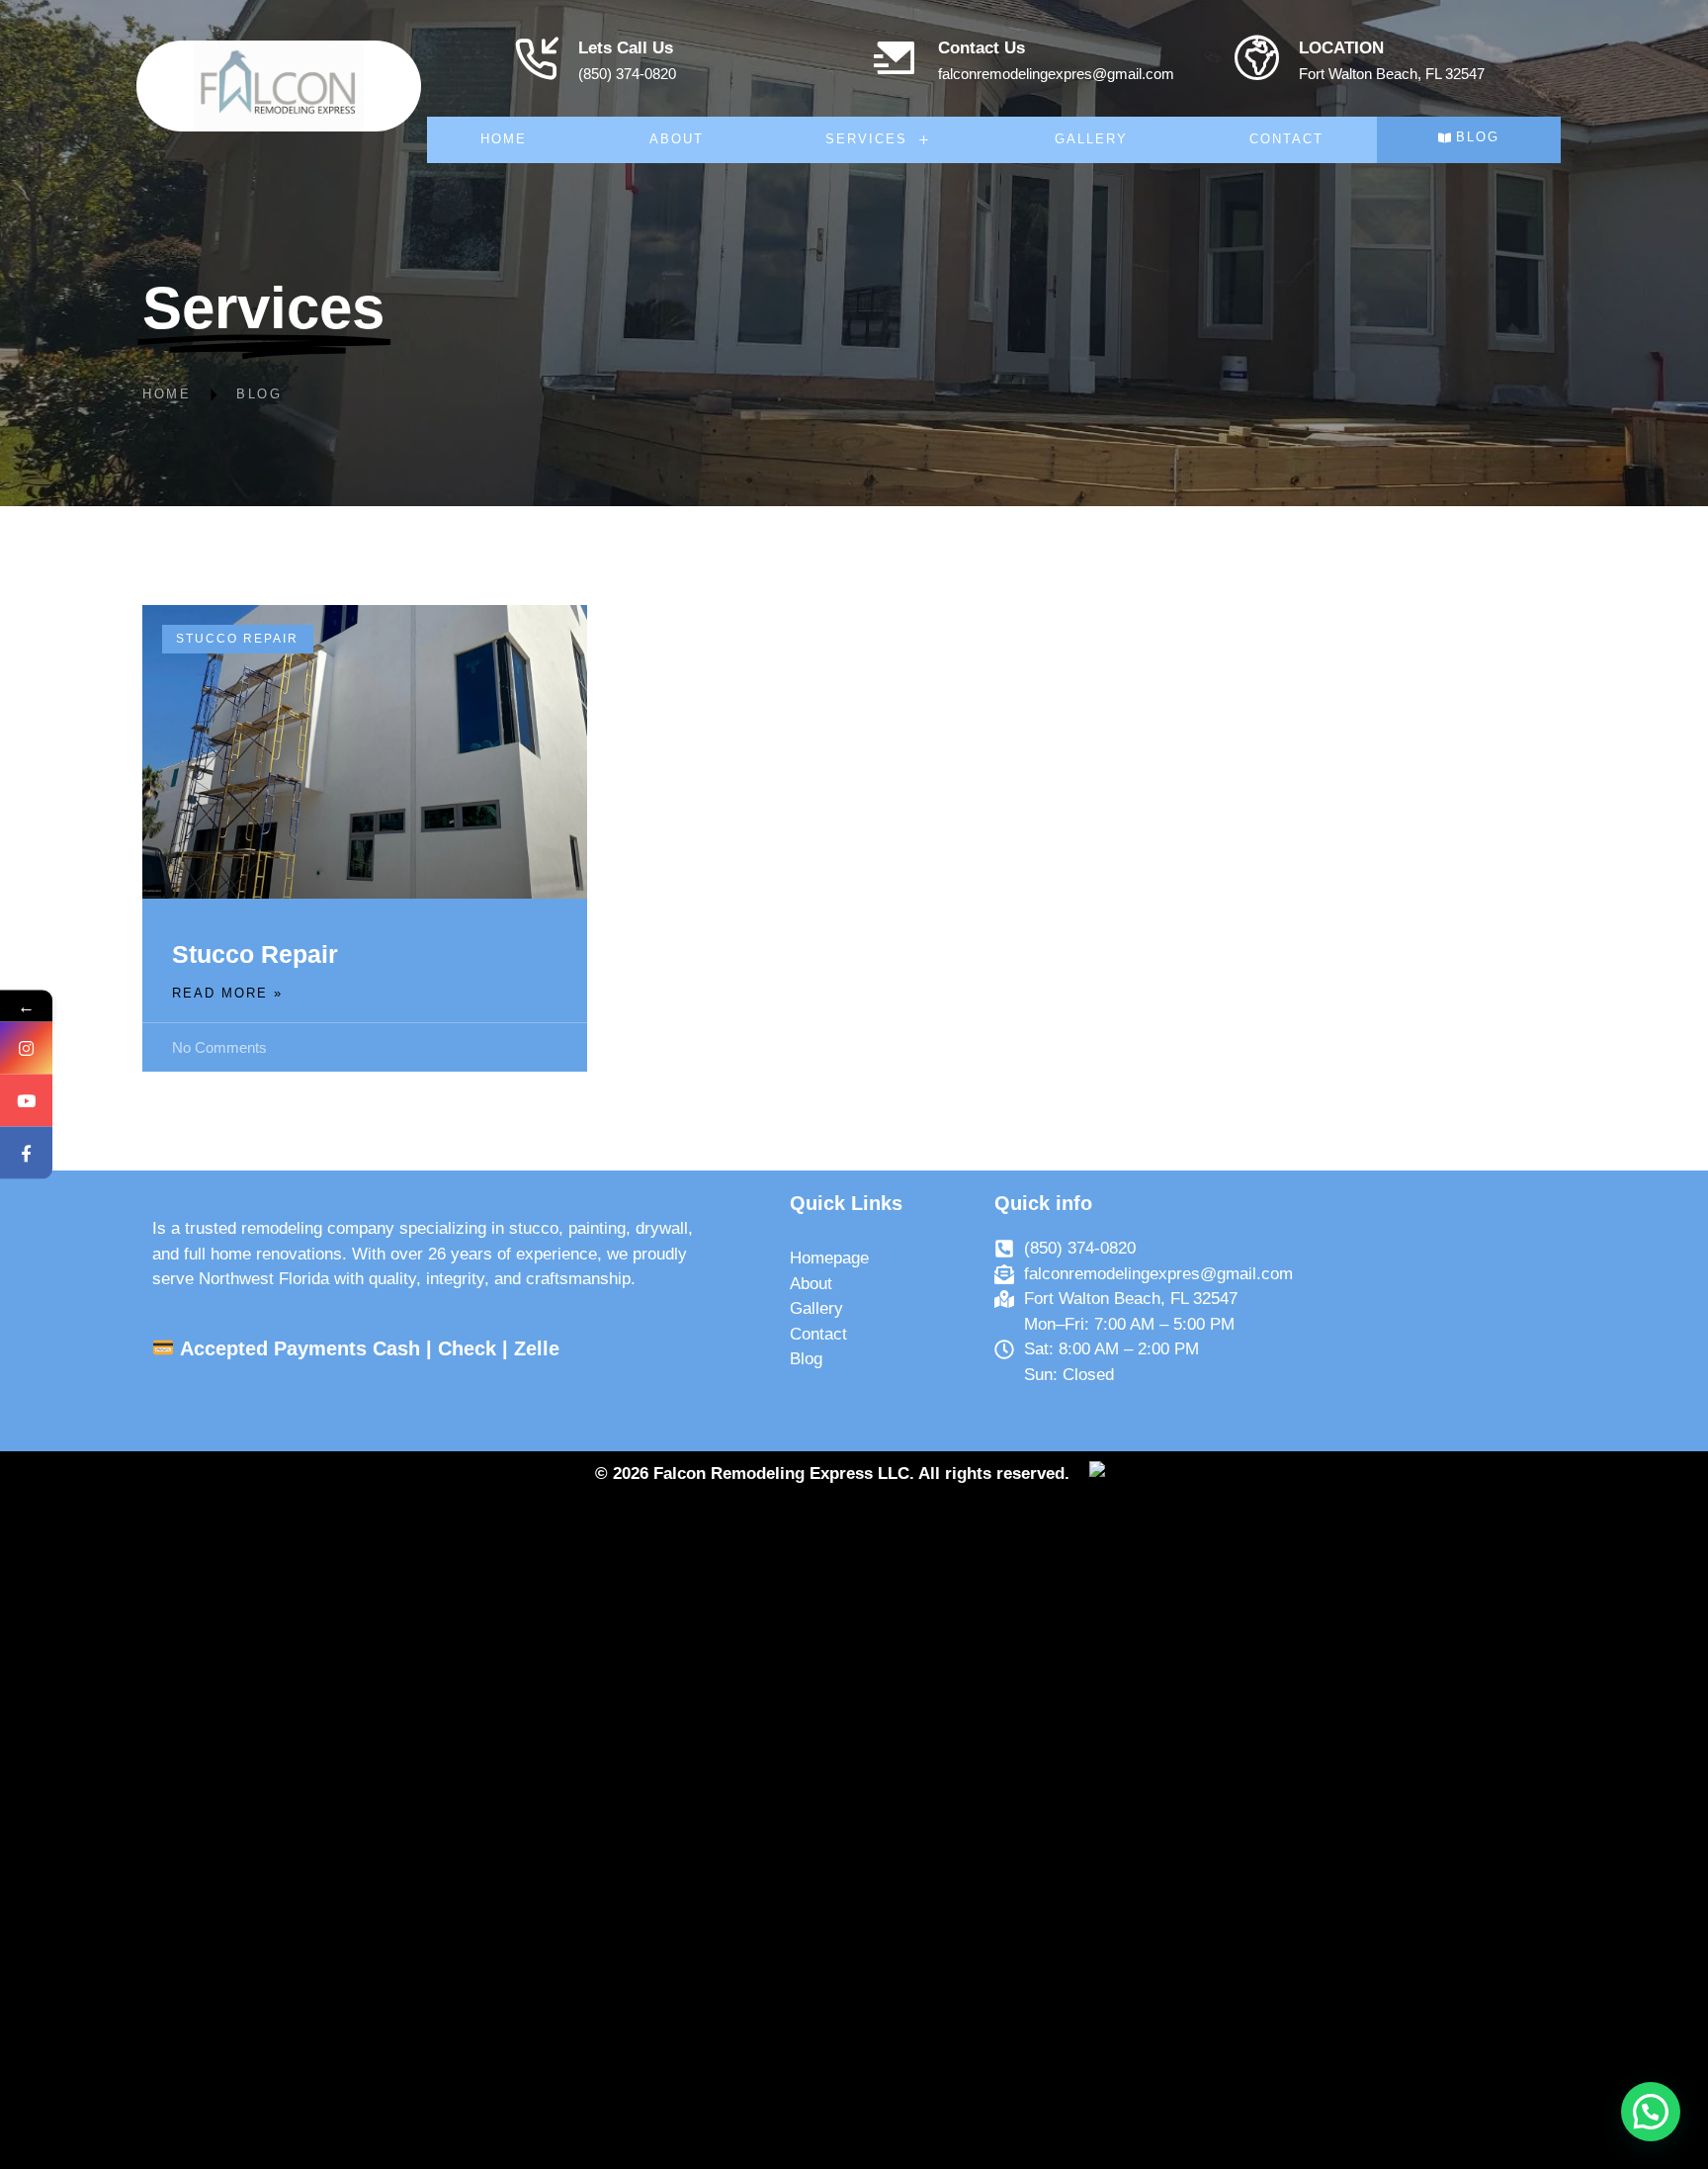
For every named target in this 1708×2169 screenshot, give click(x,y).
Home (504, 139)
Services (866, 139)
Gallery (1091, 139)
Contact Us (982, 48)
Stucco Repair (255, 954)
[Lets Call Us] (536, 58)
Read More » (227, 993)
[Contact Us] (896, 58)
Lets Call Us (626, 48)
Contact (1286, 139)
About (677, 139)
